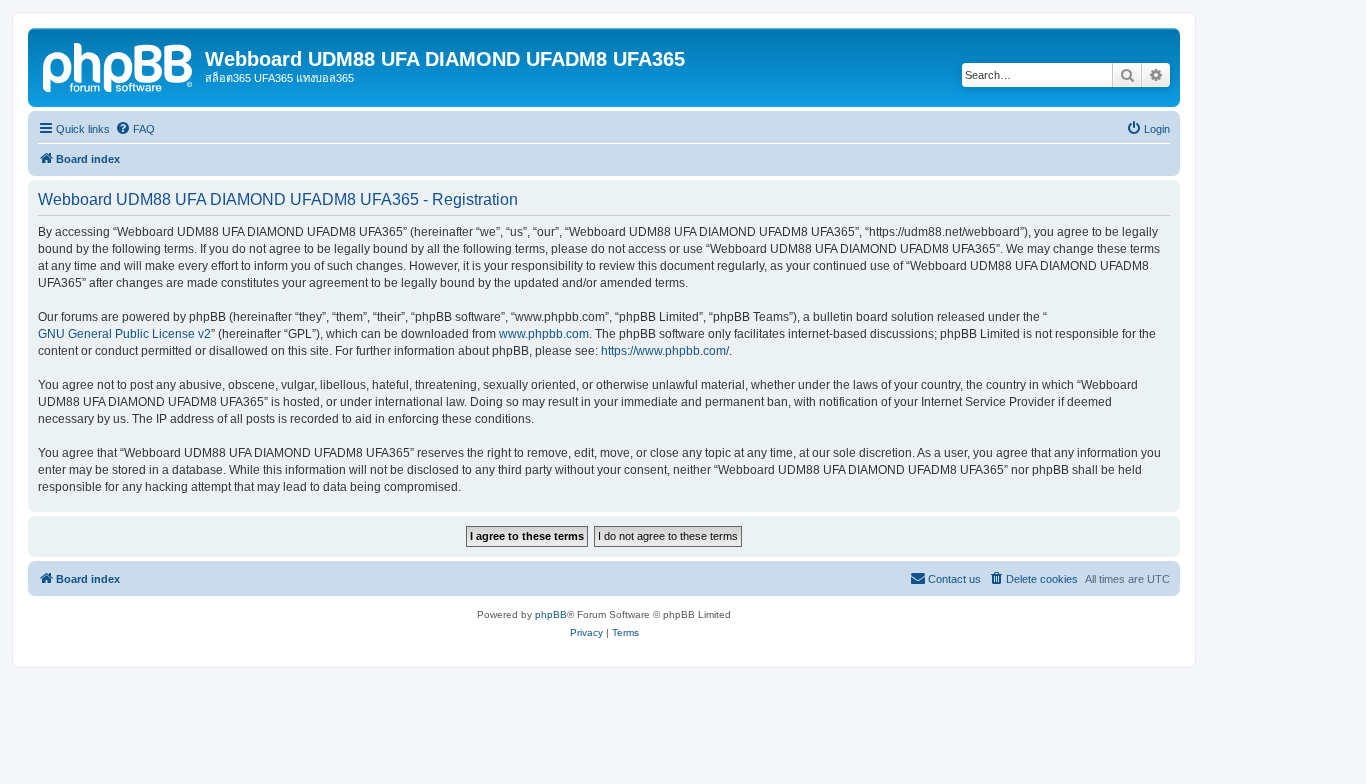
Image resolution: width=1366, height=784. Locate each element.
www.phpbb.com (544, 334)
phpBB (551, 614)
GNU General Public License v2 (124, 334)
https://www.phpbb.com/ (665, 351)
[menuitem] (135, 129)
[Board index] (119, 65)
